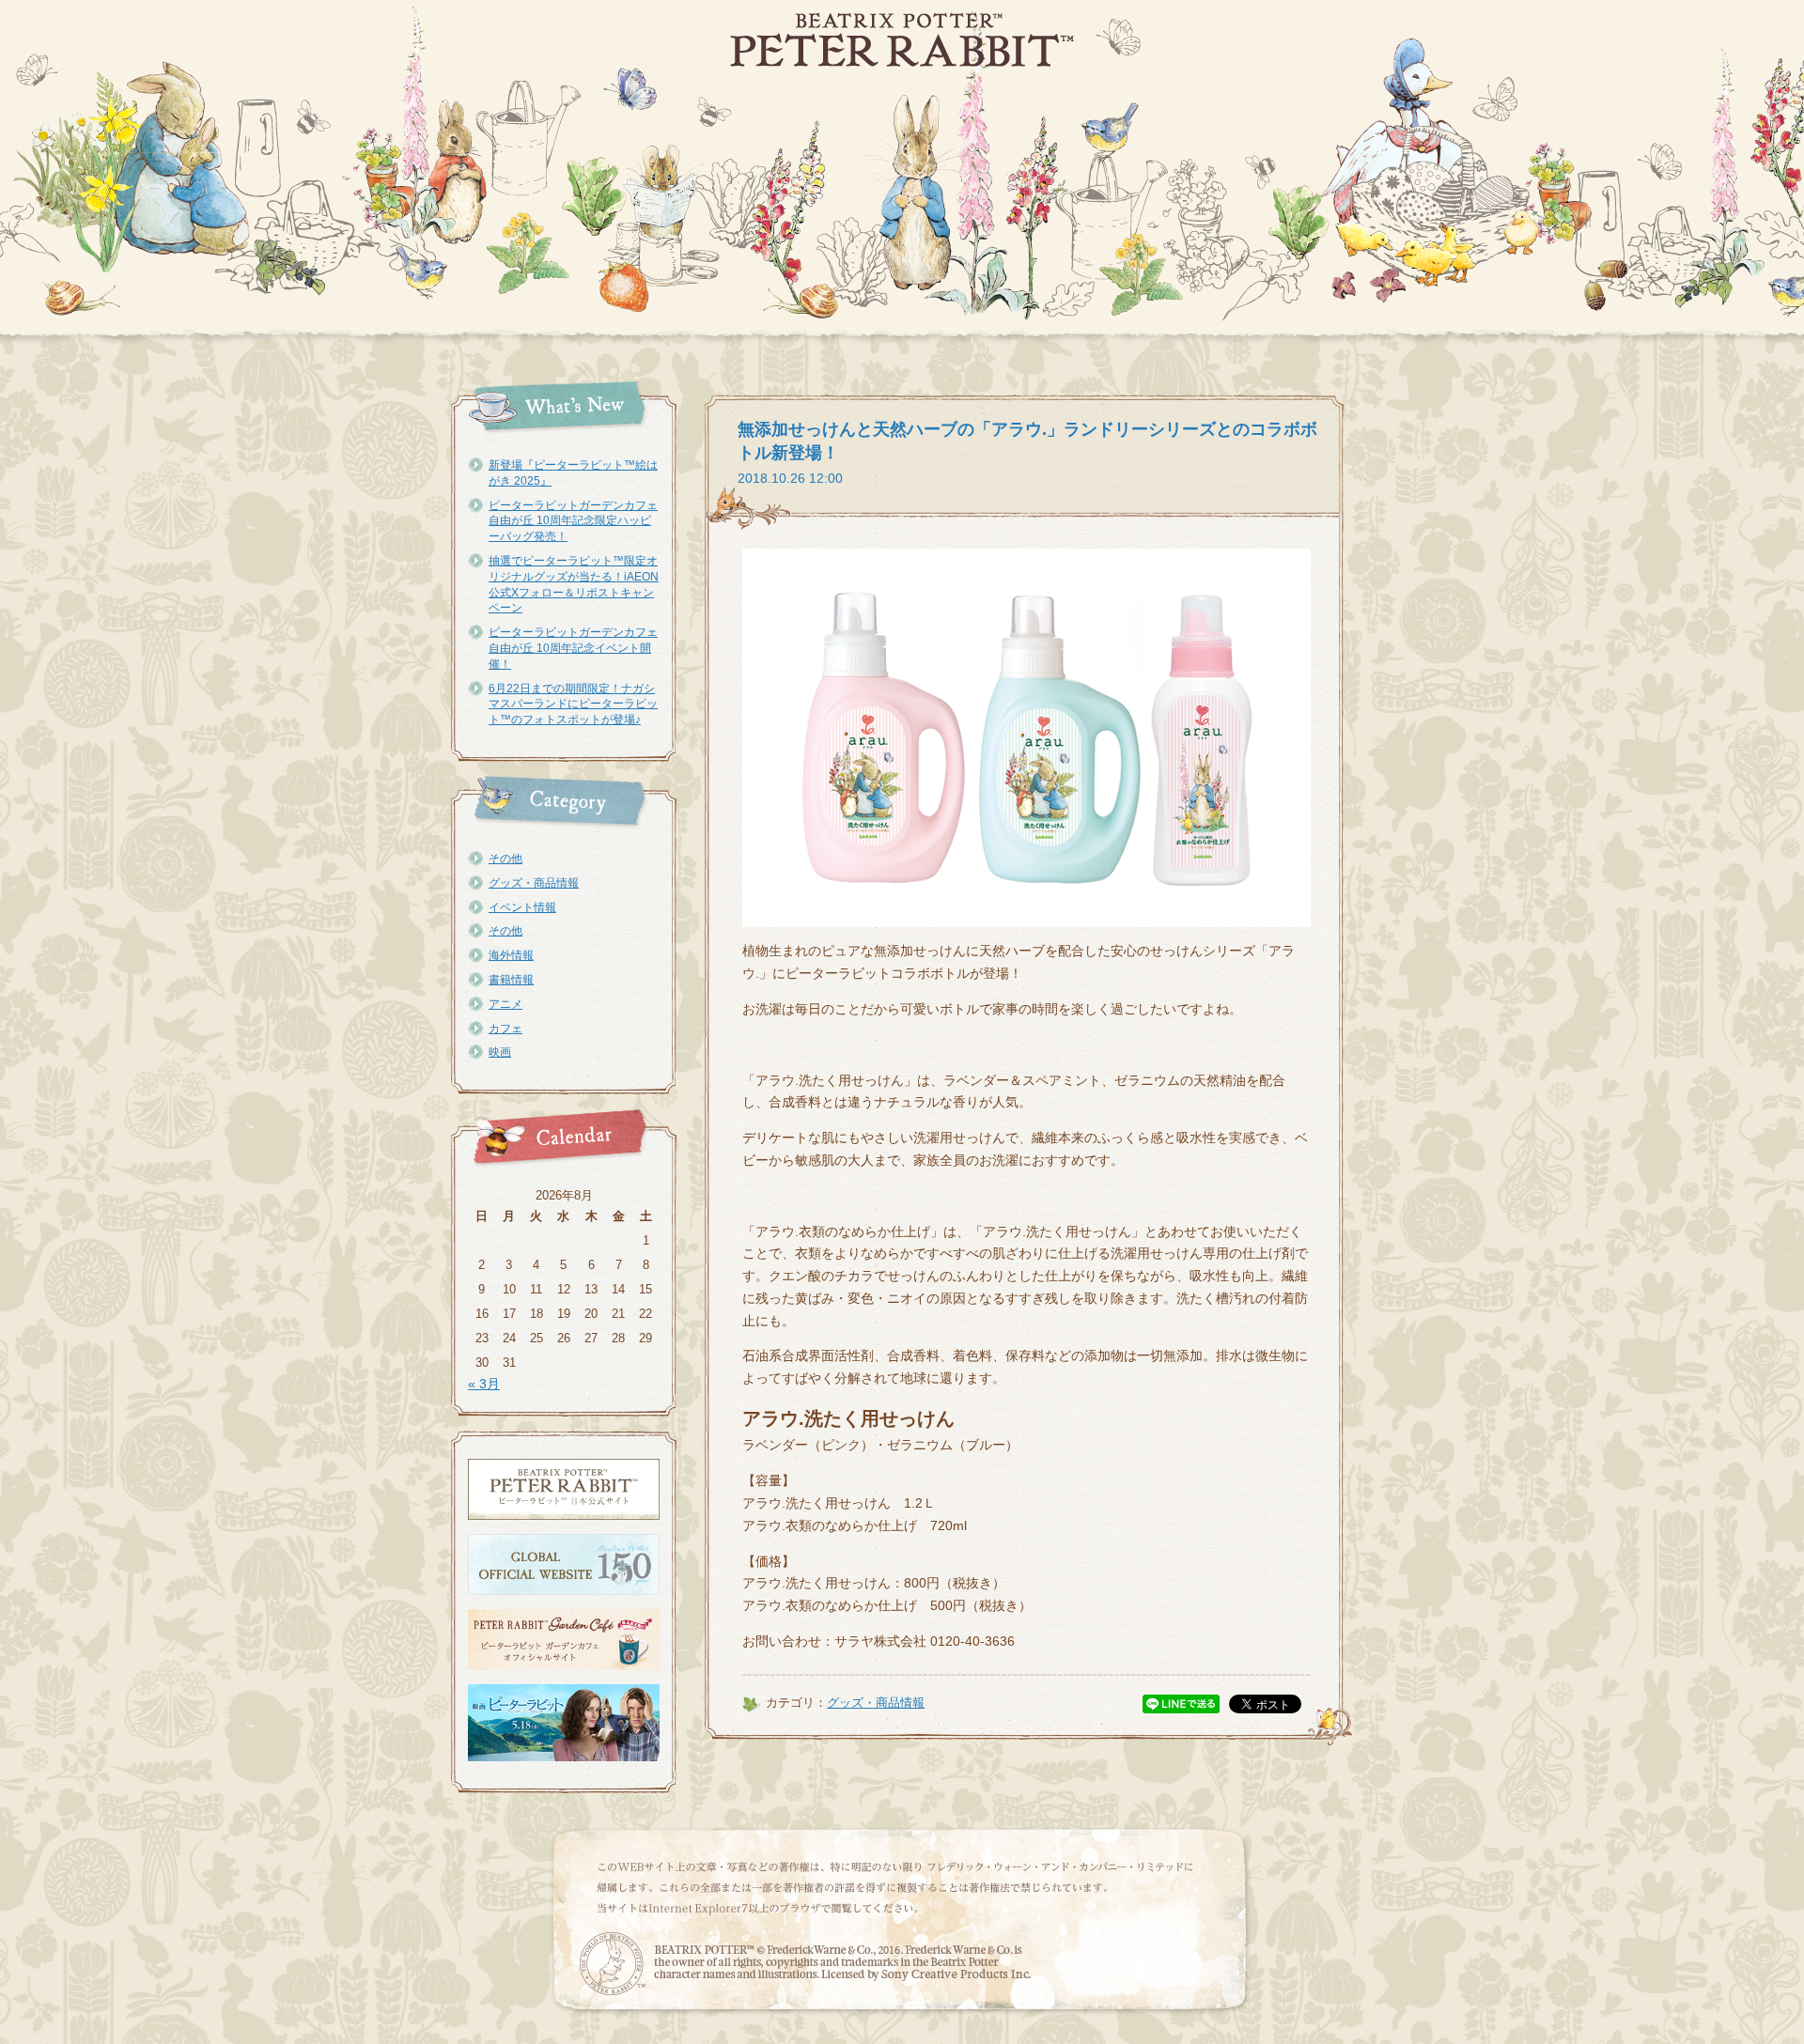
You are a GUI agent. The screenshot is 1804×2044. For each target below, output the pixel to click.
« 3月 (484, 1384)
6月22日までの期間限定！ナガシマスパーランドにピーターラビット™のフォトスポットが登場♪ (573, 705)
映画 (500, 1052)
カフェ (505, 1029)
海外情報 (511, 955)
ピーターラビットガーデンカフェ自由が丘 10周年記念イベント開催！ (573, 648)
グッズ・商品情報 (534, 883)
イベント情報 (522, 907)
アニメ (505, 1004)
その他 (505, 859)
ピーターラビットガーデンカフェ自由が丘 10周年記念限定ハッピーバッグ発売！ (573, 521)
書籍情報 (511, 980)
